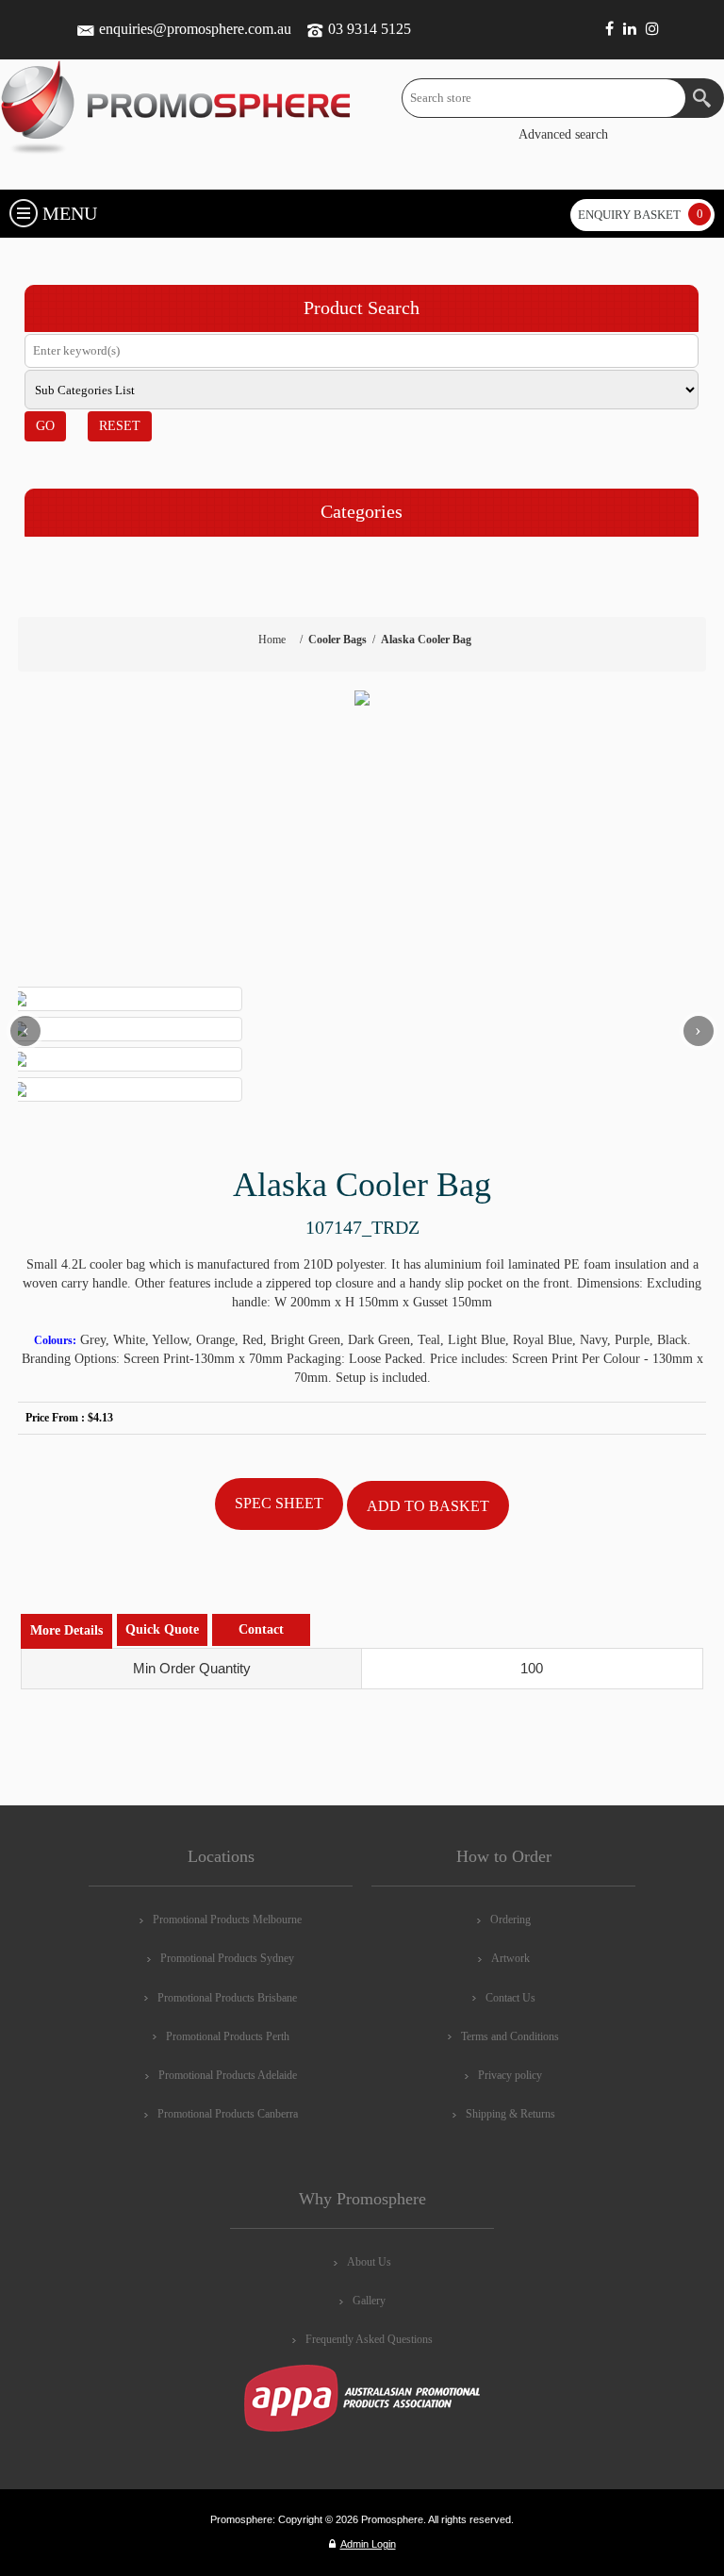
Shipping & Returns (510, 2114)
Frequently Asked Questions (369, 2339)
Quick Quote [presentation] (162, 1629)
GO (45, 426)
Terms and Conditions (510, 2036)
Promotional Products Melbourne (227, 1920)
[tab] (66, 1631)
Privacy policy (510, 2075)
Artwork (510, 1958)
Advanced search (563, 134)
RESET (120, 426)
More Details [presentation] (66, 1630)
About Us (369, 2262)
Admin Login (368, 2544)
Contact (261, 1629)
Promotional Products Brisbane (227, 1998)
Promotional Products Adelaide (228, 2075)
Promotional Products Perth (228, 2036)
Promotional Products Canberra (228, 2114)
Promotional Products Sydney (227, 1958)
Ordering (510, 1920)
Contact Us (510, 1998)
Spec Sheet (279, 1503)
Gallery (369, 2301)
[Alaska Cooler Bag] (362, 698)
